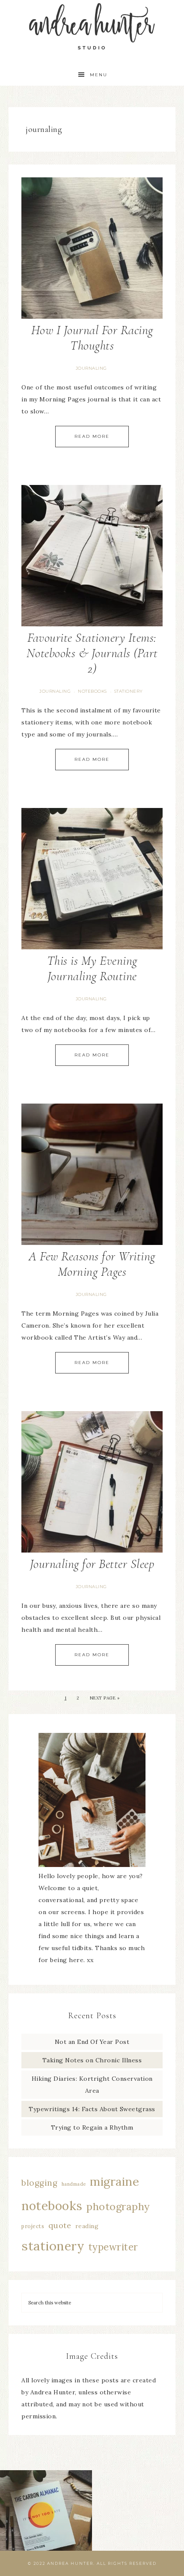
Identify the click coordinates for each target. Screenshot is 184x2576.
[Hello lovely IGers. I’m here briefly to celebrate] (46, 2516)
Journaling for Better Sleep (92, 1564)
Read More (92, 436)
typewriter (113, 2247)
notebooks (92, 691)
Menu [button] (99, 75)
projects (33, 2226)
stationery (129, 691)
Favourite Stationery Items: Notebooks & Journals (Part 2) (92, 653)
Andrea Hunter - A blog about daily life (92, 27)
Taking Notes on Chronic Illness (92, 2060)
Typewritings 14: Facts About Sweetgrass (92, 2109)
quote (60, 2225)
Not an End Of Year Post (92, 2042)
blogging (39, 2183)
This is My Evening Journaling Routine (92, 968)
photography (118, 2207)
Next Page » (105, 1698)
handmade (74, 2184)
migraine (114, 2181)
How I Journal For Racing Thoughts (92, 338)
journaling (91, 368)
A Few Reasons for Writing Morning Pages (92, 1264)
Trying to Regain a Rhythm (92, 2127)
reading (87, 2226)
